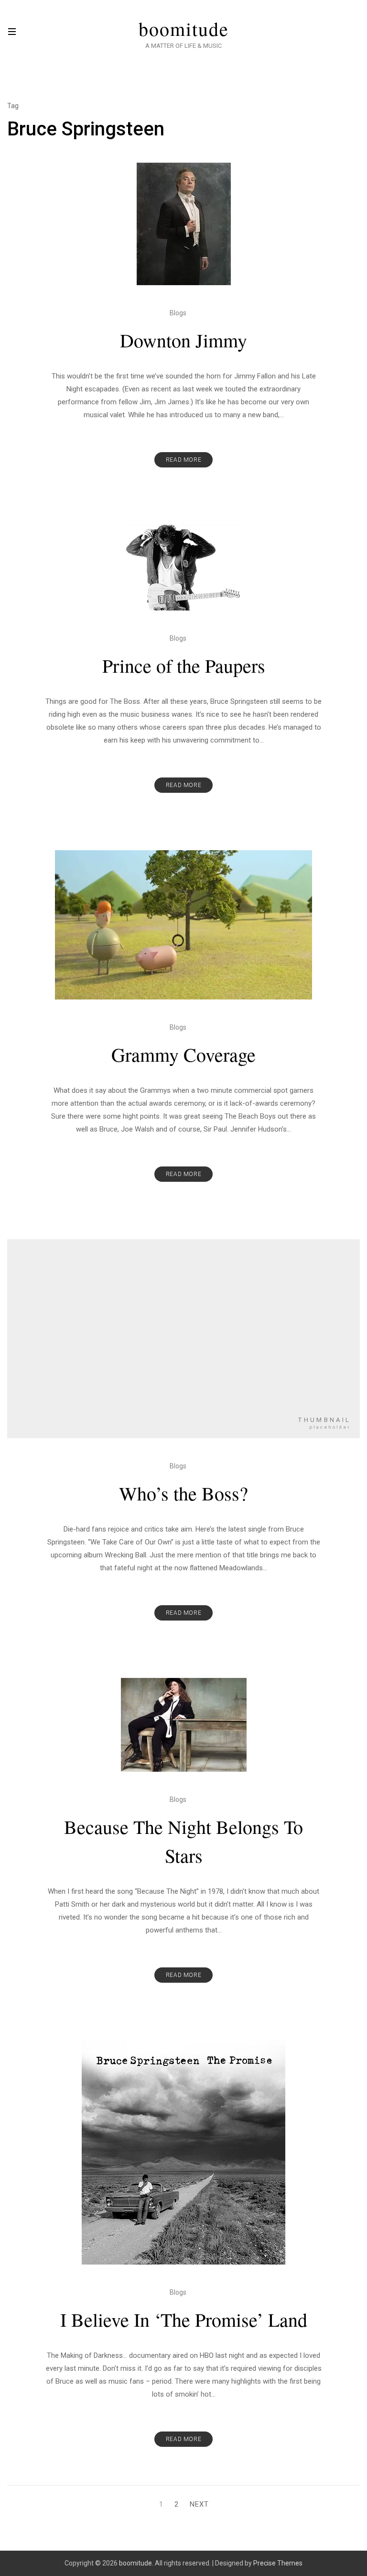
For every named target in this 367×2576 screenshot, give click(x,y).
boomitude (184, 29)
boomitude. (136, 2563)
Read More (183, 460)
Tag (13, 106)
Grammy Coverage (183, 1054)
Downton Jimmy (183, 340)
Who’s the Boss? (183, 1493)
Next (199, 2504)
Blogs (178, 313)
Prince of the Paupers (184, 665)
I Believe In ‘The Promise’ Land (184, 2319)
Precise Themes (278, 2563)
